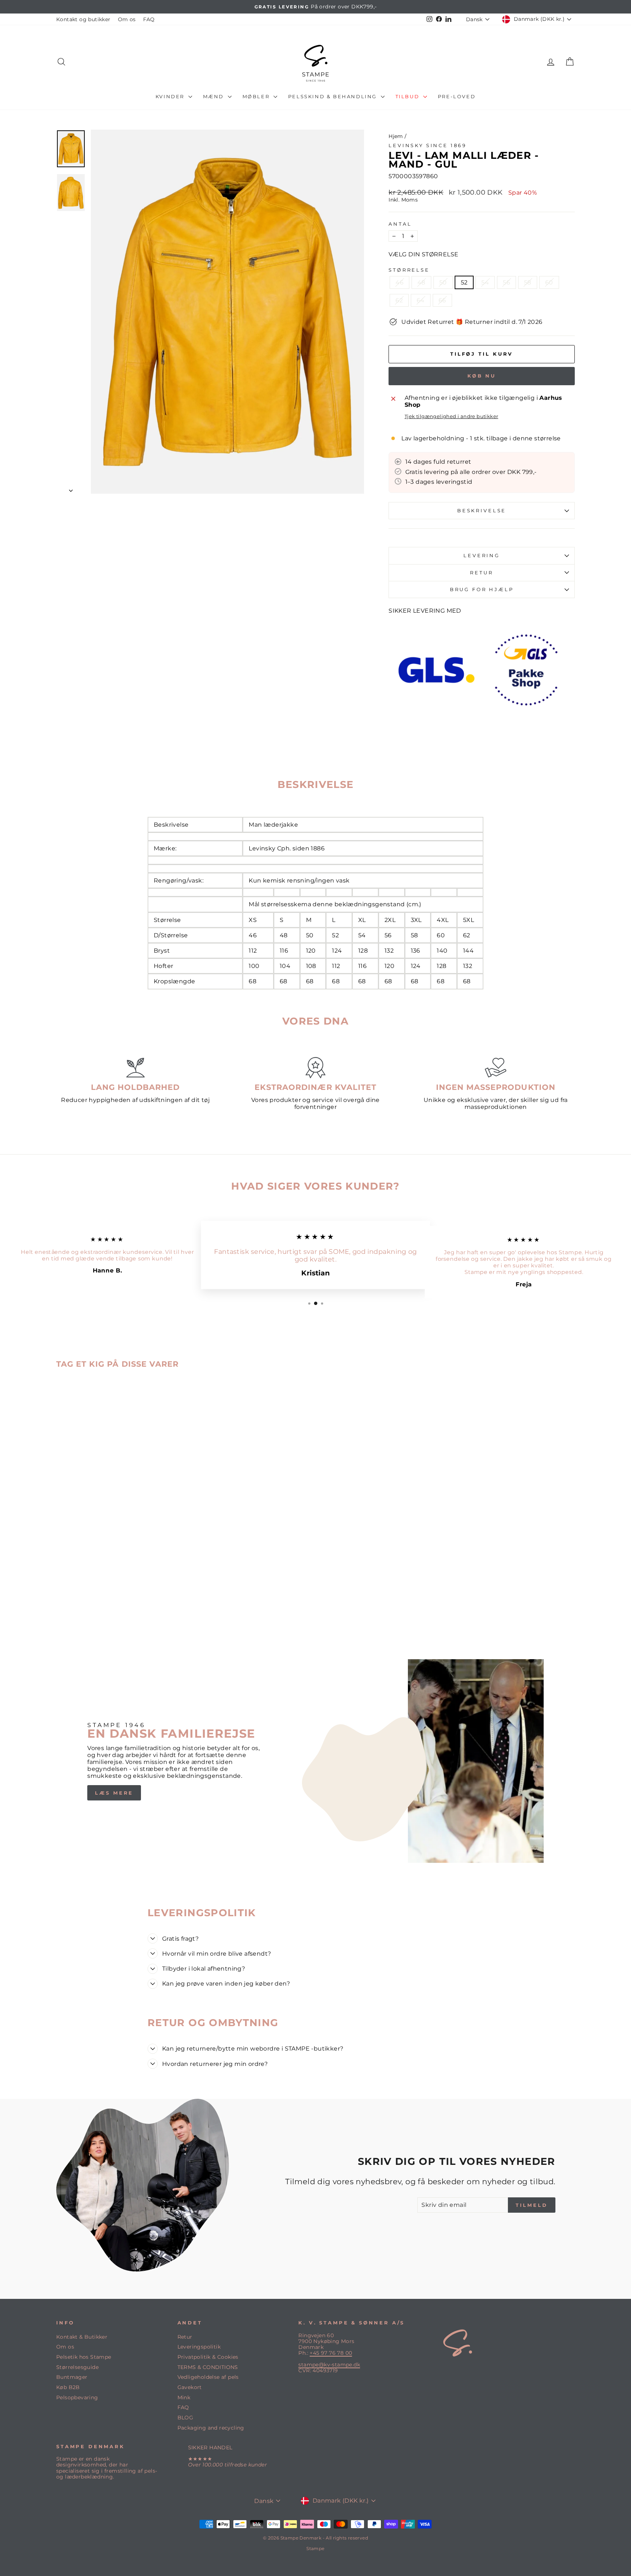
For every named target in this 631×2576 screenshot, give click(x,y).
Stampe (315, 2548)
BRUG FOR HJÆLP (482, 590)
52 (464, 282)
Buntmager (72, 2377)
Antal (400, 224)
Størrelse (409, 270)
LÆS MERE (114, 1793)
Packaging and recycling (211, 2428)
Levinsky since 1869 (428, 146)
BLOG (186, 2418)
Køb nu (482, 376)
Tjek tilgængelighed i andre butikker (451, 416)
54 (485, 282)
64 (421, 300)
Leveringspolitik (199, 2347)
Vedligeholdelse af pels (208, 2377)
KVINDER (171, 96)
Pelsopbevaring (77, 2397)
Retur (185, 2337)
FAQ (149, 19)
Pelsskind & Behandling (334, 96)
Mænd (215, 96)
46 (399, 282)
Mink (184, 2397)
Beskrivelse (482, 511)
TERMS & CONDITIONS (208, 2367)
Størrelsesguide (77, 2367)
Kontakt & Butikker (82, 2337)
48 (421, 282)
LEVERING (482, 556)
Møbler (257, 96)
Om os (127, 19)
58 (528, 282)
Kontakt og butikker (83, 19)
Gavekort (190, 2387)
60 (549, 282)
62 (399, 300)
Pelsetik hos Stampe (84, 2357)
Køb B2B (68, 2387)
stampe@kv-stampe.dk (329, 2365)
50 (443, 282)
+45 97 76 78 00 (331, 2353)
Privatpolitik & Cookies (208, 2357)
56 (506, 282)
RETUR (481, 573)
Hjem (396, 136)
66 (442, 300)
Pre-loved (457, 96)
